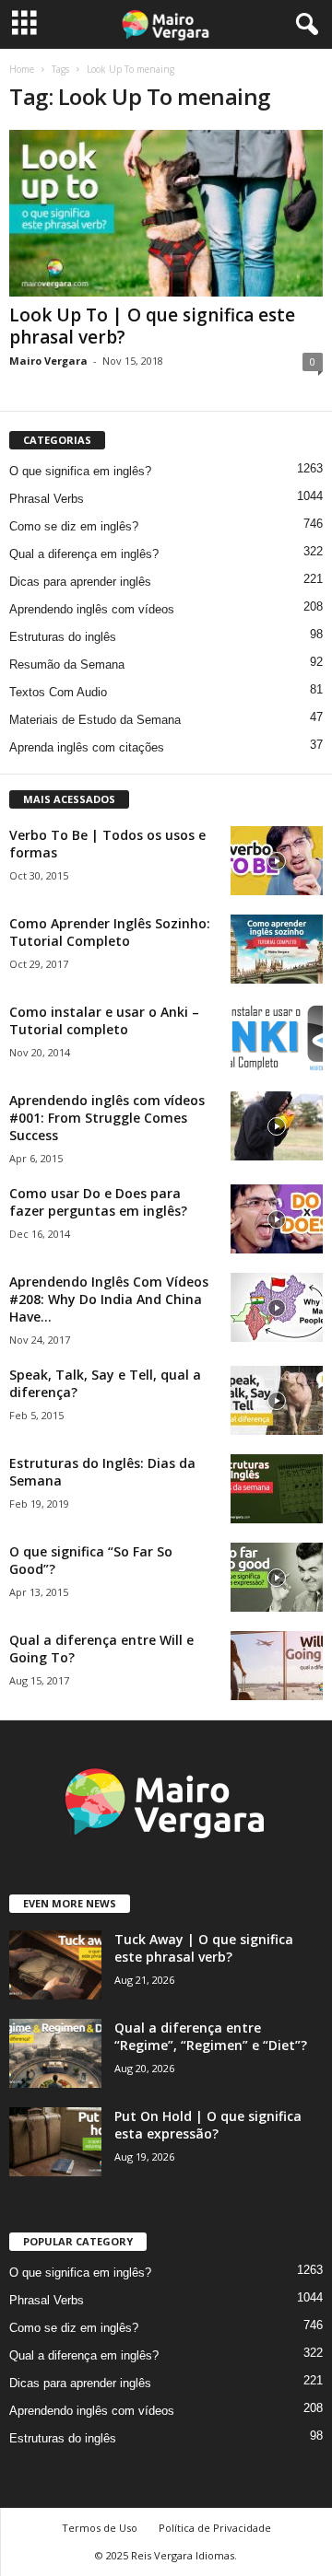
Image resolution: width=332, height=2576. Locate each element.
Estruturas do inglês (63, 637)
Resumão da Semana (67, 664)
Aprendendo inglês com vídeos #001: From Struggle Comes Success (107, 1118)
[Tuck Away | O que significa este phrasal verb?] (55, 1965)
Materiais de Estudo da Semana (95, 720)
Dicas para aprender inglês (80, 582)
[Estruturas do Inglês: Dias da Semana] (277, 1489)
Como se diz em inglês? (74, 526)
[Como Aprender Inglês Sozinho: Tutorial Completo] (277, 949)
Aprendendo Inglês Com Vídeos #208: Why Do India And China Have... (109, 1299)
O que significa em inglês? (80, 471)
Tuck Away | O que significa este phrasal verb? (204, 1948)
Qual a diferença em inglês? (84, 554)
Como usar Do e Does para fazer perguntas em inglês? (98, 1202)
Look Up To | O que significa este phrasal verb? (152, 326)
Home (22, 69)
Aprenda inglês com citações (87, 747)
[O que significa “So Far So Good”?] (277, 1577)
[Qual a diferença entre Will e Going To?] (277, 1666)
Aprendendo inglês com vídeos (92, 609)
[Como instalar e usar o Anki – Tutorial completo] (277, 1037)
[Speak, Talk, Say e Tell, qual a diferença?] (277, 1400)
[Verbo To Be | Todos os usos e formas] (277, 861)
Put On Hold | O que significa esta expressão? (208, 2125)
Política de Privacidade (215, 2528)
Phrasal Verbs (47, 499)
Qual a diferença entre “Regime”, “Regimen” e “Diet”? (211, 2036)
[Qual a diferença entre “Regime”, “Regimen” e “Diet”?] (55, 2053)
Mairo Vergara (48, 361)
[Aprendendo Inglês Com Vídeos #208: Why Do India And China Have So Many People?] (277, 1307)
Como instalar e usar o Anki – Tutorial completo (104, 1020)
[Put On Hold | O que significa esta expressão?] (55, 2142)
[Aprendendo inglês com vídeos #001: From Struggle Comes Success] (277, 1126)
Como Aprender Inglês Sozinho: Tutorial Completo (110, 932)
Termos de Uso (100, 2528)
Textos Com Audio (58, 692)
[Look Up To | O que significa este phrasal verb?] (166, 213)
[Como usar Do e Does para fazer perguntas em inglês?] (277, 1219)
